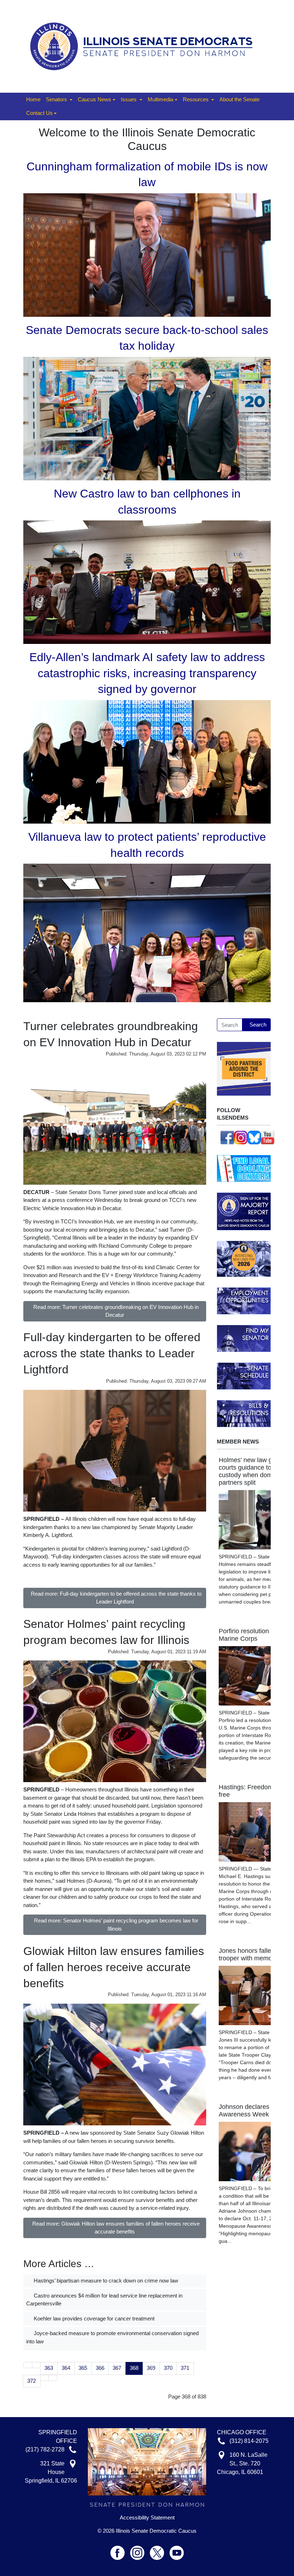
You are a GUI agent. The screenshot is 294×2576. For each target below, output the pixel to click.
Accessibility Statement (147, 2518)
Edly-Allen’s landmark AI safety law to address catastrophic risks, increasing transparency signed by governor (147, 673)
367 (117, 2368)
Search (258, 1025)
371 (185, 2368)
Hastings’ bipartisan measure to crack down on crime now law (105, 2281)
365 (83, 2368)
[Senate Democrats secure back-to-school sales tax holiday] (147, 418)
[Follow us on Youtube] (177, 2550)
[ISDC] (144, 46)
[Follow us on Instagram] (241, 1137)
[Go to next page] (45, 2378)
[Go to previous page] (36, 2365)
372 (32, 2381)
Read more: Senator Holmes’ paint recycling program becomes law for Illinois (116, 1925)
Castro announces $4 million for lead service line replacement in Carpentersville (104, 2300)
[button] (59, 100)
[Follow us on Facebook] (227, 1137)
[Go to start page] (28, 2365)
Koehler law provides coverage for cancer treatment (93, 2318)
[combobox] (230, 1025)
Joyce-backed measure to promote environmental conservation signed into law (112, 2337)
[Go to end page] (53, 2378)
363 (49, 2368)
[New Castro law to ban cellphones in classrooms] (147, 581)
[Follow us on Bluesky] (254, 1137)
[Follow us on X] (160, 2550)
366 (100, 2368)
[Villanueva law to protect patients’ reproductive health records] (147, 933)
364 (66, 2368)
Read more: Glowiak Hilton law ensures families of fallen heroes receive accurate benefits (116, 2228)
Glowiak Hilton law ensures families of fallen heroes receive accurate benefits (114, 1967)
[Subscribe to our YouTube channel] (268, 1137)
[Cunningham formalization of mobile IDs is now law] (147, 254)
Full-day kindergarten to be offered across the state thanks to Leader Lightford (112, 1353)
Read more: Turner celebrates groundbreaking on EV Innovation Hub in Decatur (116, 1311)
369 (151, 2368)
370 (168, 2368)
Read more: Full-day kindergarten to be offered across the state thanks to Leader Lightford (116, 1598)
